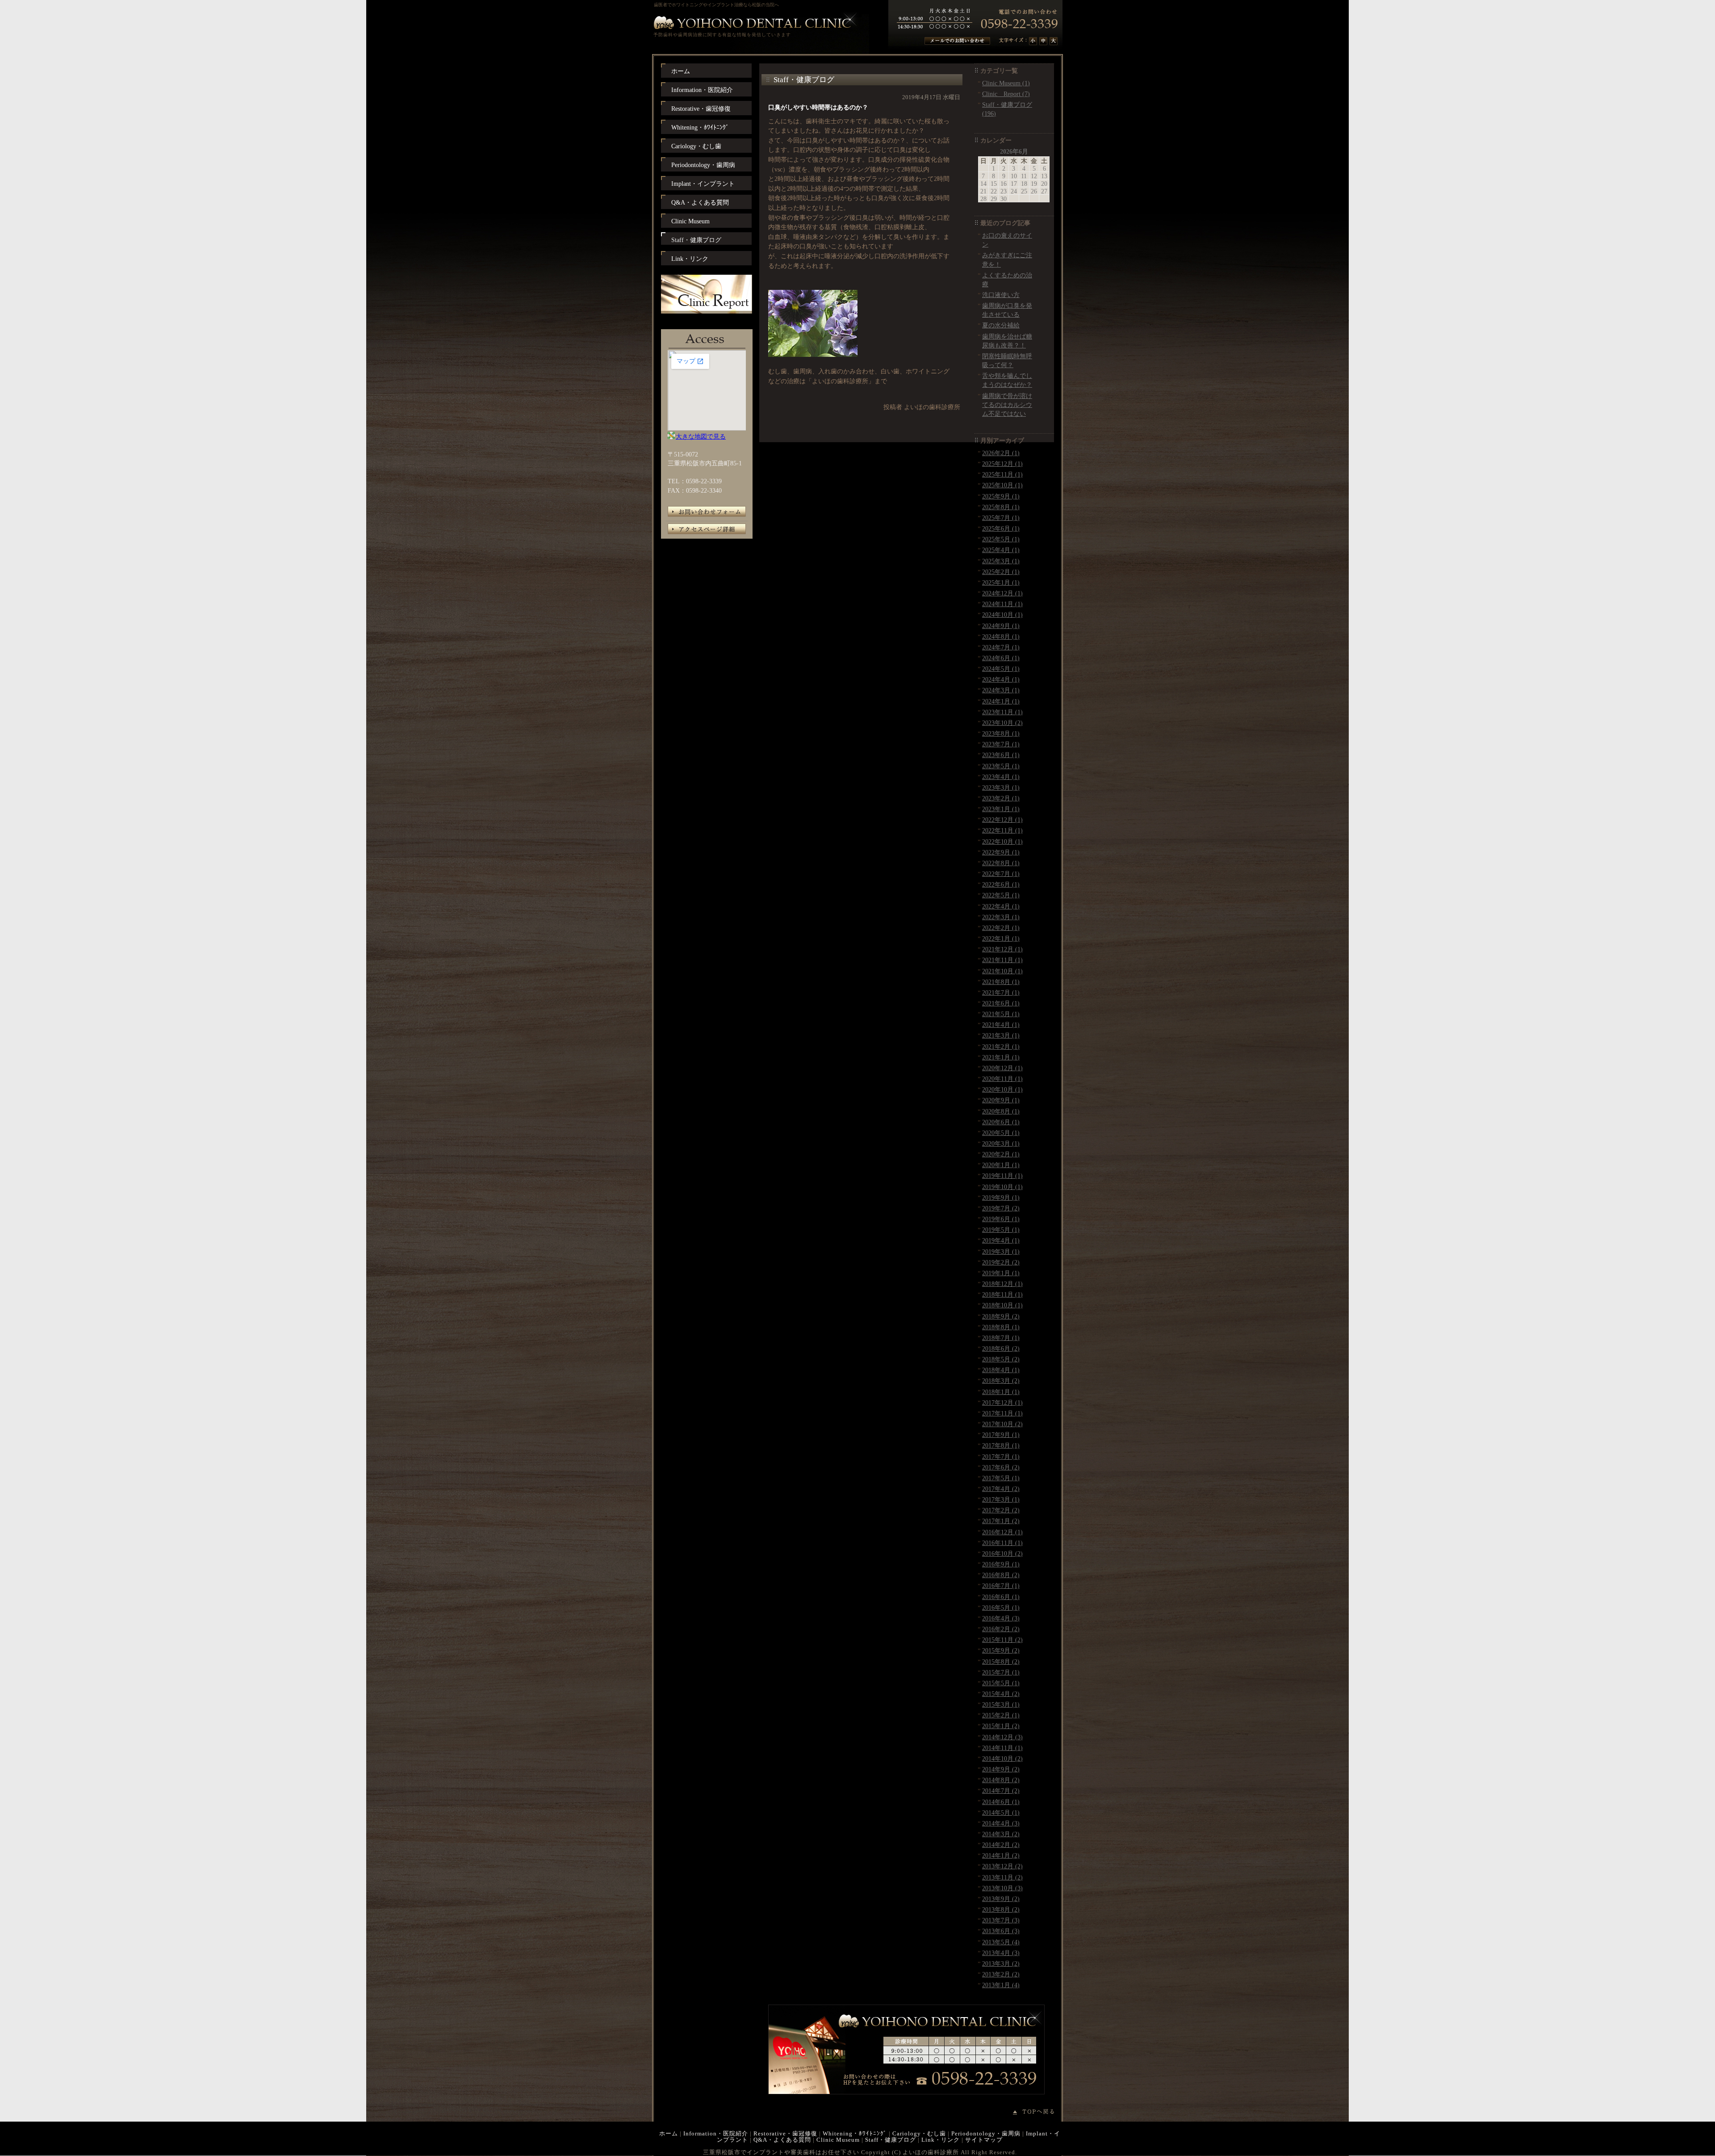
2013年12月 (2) (1002, 1866)
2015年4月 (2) (1001, 1694)
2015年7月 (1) (1001, 1672)
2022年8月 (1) (1001, 863)
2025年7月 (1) (1001, 518)
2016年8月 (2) (1001, 1575)
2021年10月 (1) (1002, 971)
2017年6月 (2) (1001, 1467)
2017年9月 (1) (1001, 1435)
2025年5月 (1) (1001, 539)
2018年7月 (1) (1001, 1338)
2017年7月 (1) (1001, 1457)
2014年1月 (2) (1001, 1855)
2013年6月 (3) (1001, 1931)
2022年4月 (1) (1001, 906)
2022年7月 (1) (1001, 874)
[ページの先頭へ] (1038, 2112)
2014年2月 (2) (1001, 1845)
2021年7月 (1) (1001, 992)
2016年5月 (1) (1001, 1608)
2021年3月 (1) (1001, 1035)
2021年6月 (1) (1001, 1003)
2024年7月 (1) (1001, 647)
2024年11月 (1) (1002, 604)
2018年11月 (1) (1002, 1294)
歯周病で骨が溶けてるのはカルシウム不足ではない (1007, 405)
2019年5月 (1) (1001, 1230)
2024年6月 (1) (1001, 658)
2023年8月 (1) (1001, 733)
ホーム (669, 2133)
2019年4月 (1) (1001, 1240)
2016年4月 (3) (1001, 1618)
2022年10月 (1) (1002, 841)
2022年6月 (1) (1001, 884)
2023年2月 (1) (1001, 798)
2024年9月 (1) (1001, 626)
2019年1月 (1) (1001, 1273)
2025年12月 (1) (1002, 464)
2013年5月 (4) (1001, 1942)
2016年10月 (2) (1002, 1553)
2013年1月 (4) (1001, 1985)
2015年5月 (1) (1001, 1683)
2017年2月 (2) (1001, 1510)
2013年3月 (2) (1001, 1963)
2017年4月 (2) (1001, 1489)
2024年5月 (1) (1001, 669)
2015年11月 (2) (1002, 1640)
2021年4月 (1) (1001, 1025)
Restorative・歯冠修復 (785, 2133)
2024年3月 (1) (1001, 690)
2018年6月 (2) (1001, 1348)
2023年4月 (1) (1001, 777)
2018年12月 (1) (1002, 1284)
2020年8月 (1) (1001, 1111)
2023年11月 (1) (1002, 712)
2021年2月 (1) (1001, 1047)
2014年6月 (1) (1001, 1802)
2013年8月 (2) (1001, 1909)
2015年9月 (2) (1001, 1650)
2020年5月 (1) (1001, 1133)
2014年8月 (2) (1001, 1780)
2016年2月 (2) (1001, 1629)
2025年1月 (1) (1001, 582)
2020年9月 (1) (1001, 1100)
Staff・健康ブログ (891, 2140)
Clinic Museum (838, 2140)
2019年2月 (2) (1001, 1262)
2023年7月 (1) (1001, 744)
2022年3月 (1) (1001, 917)
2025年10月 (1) (1002, 485)
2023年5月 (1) (1001, 766)
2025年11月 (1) (1002, 474)
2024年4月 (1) (1001, 679)
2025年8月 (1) (1001, 507)
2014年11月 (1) (1002, 1748)
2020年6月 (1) (1001, 1122)
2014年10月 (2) (1002, 1758)
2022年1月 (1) (1001, 938)
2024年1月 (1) (1001, 701)
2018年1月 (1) (1001, 1392)
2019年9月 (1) (1001, 1197)
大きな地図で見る (701, 436)
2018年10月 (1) (1002, 1305)
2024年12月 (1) (1002, 593)
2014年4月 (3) (1001, 1823)
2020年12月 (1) (1002, 1068)
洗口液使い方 (1001, 295)
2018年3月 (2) (1001, 1381)
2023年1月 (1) (1001, 809)
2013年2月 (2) (1001, 1974)
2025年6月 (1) (1001, 528)
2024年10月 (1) (1002, 615)
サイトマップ (984, 2140)
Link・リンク (941, 2140)
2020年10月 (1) (1002, 1089)
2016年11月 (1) (1002, 1543)
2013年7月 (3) (1001, 1920)
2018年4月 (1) (1001, 1370)
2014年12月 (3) (1002, 1737)
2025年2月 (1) (1001, 572)
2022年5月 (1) (1001, 895)
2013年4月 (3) (1001, 1953)
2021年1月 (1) (1001, 1057)
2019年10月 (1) (1002, 1187)
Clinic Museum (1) (1006, 83)
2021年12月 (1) (1002, 949)
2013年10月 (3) (1002, 1888)
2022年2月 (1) (1001, 928)
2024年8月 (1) (1001, 636)
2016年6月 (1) (1001, 1597)
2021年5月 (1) (1001, 1014)
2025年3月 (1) (1001, 561)
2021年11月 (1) (1002, 960)
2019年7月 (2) (1001, 1208)
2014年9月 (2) (1001, 1769)
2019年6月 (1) (1001, 1219)
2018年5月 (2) (1001, 1359)
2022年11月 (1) (1002, 830)
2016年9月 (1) (1001, 1564)
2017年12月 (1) (1002, 1402)
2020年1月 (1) (1001, 1165)
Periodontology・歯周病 (986, 2133)
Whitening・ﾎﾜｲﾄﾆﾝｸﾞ (855, 2133)
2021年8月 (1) (1001, 982)
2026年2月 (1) (1001, 453)
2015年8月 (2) (1001, 1662)
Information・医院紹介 (716, 2133)
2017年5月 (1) (1001, 1478)
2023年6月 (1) (1001, 755)
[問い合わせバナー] (906, 2092)
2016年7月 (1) (1001, 1586)
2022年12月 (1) (1002, 820)
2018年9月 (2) (1001, 1316)
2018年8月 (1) (1001, 1327)
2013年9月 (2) (1001, 1899)
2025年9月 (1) (1001, 496)
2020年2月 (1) (1001, 1154)
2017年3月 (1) (1001, 1499)
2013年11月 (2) (1002, 1877)
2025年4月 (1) (1001, 550)
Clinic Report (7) (1006, 94)
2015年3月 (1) (1001, 1704)
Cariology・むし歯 (919, 2133)
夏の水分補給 (1001, 325)
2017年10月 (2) (1002, 1424)
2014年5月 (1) (1001, 1813)
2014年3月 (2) (1001, 1834)
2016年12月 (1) (1002, 1532)
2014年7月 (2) (1001, 1791)
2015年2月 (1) (1001, 1715)
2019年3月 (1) (1001, 1252)
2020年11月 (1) (1002, 1079)
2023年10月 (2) (1002, 723)
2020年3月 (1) (1001, 1143)
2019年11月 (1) (1002, 1176)
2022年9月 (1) (1001, 852)
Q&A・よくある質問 (782, 2140)
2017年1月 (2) (1001, 1521)
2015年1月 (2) (1001, 1726)
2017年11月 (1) (1002, 1413)
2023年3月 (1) (1001, 787)
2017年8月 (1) (1001, 1445)
